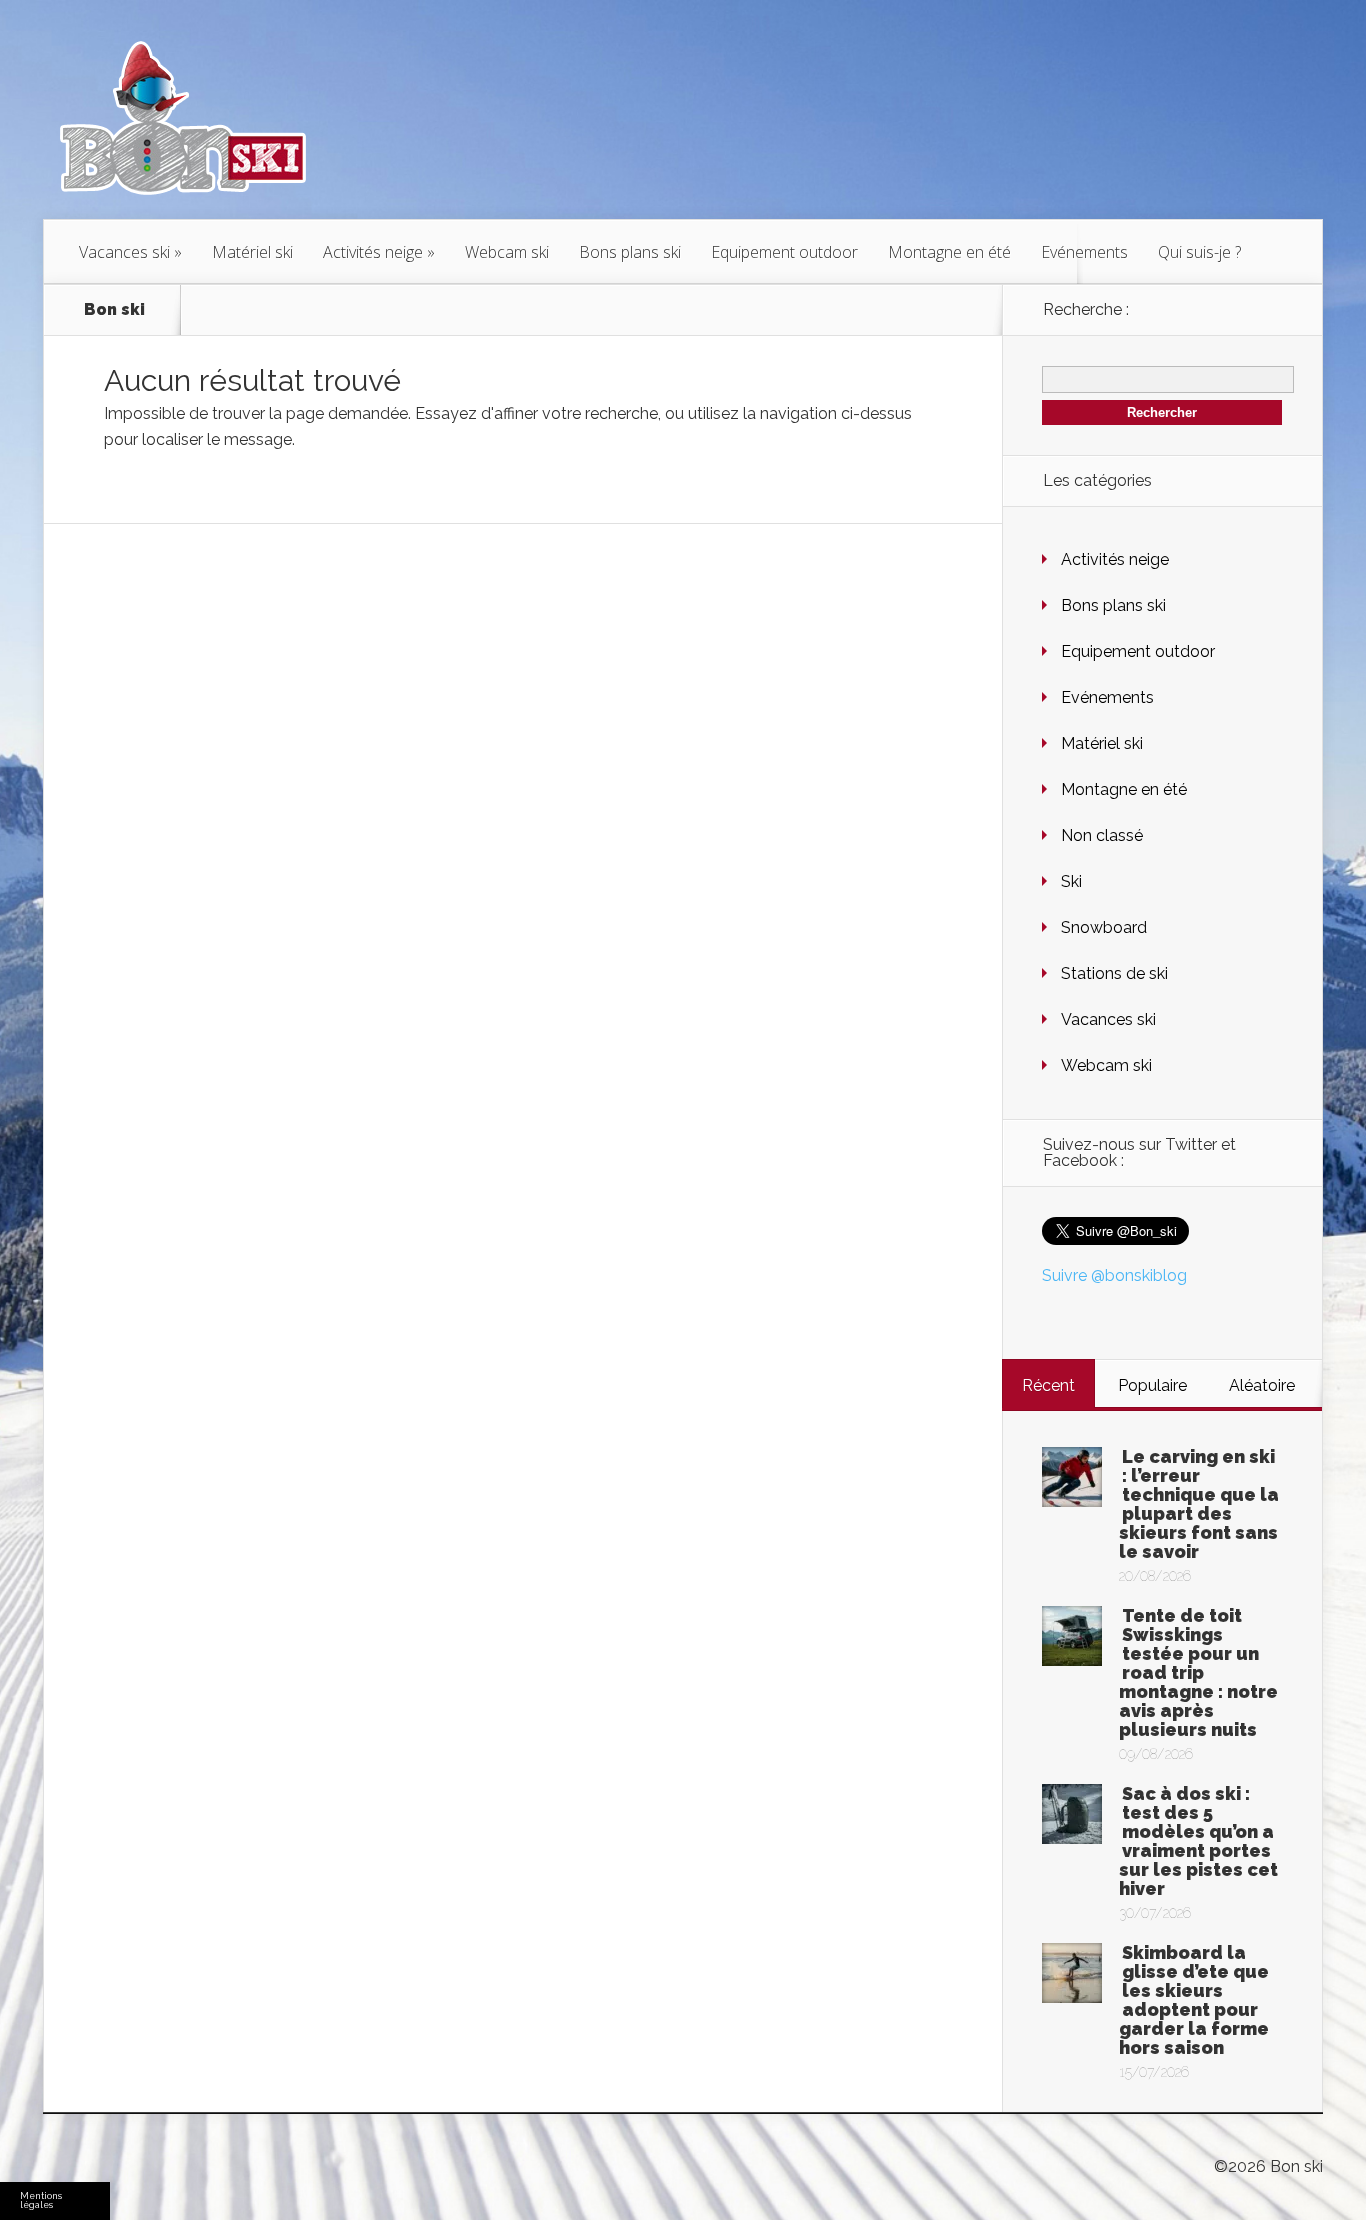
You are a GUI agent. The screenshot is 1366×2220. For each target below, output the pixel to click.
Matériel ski (252, 252)
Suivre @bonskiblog (1114, 1275)
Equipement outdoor (784, 252)
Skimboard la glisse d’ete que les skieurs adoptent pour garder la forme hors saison (1194, 2000)
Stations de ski (1114, 973)
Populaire (1152, 1385)
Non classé (1102, 835)
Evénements (1084, 252)
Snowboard (1104, 927)
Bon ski (114, 310)
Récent (1048, 1385)
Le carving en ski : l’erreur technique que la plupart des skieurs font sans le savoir (1199, 1504)
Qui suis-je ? (1199, 252)
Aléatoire (1262, 1385)
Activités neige (373, 252)
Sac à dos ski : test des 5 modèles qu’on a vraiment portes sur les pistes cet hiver (1198, 1841)
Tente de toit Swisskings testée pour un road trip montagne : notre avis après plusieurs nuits (1198, 1672)
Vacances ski (124, 252)
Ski (1071, 881)
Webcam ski (507, 252)
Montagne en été (949, 252)
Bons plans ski (630, 252)
